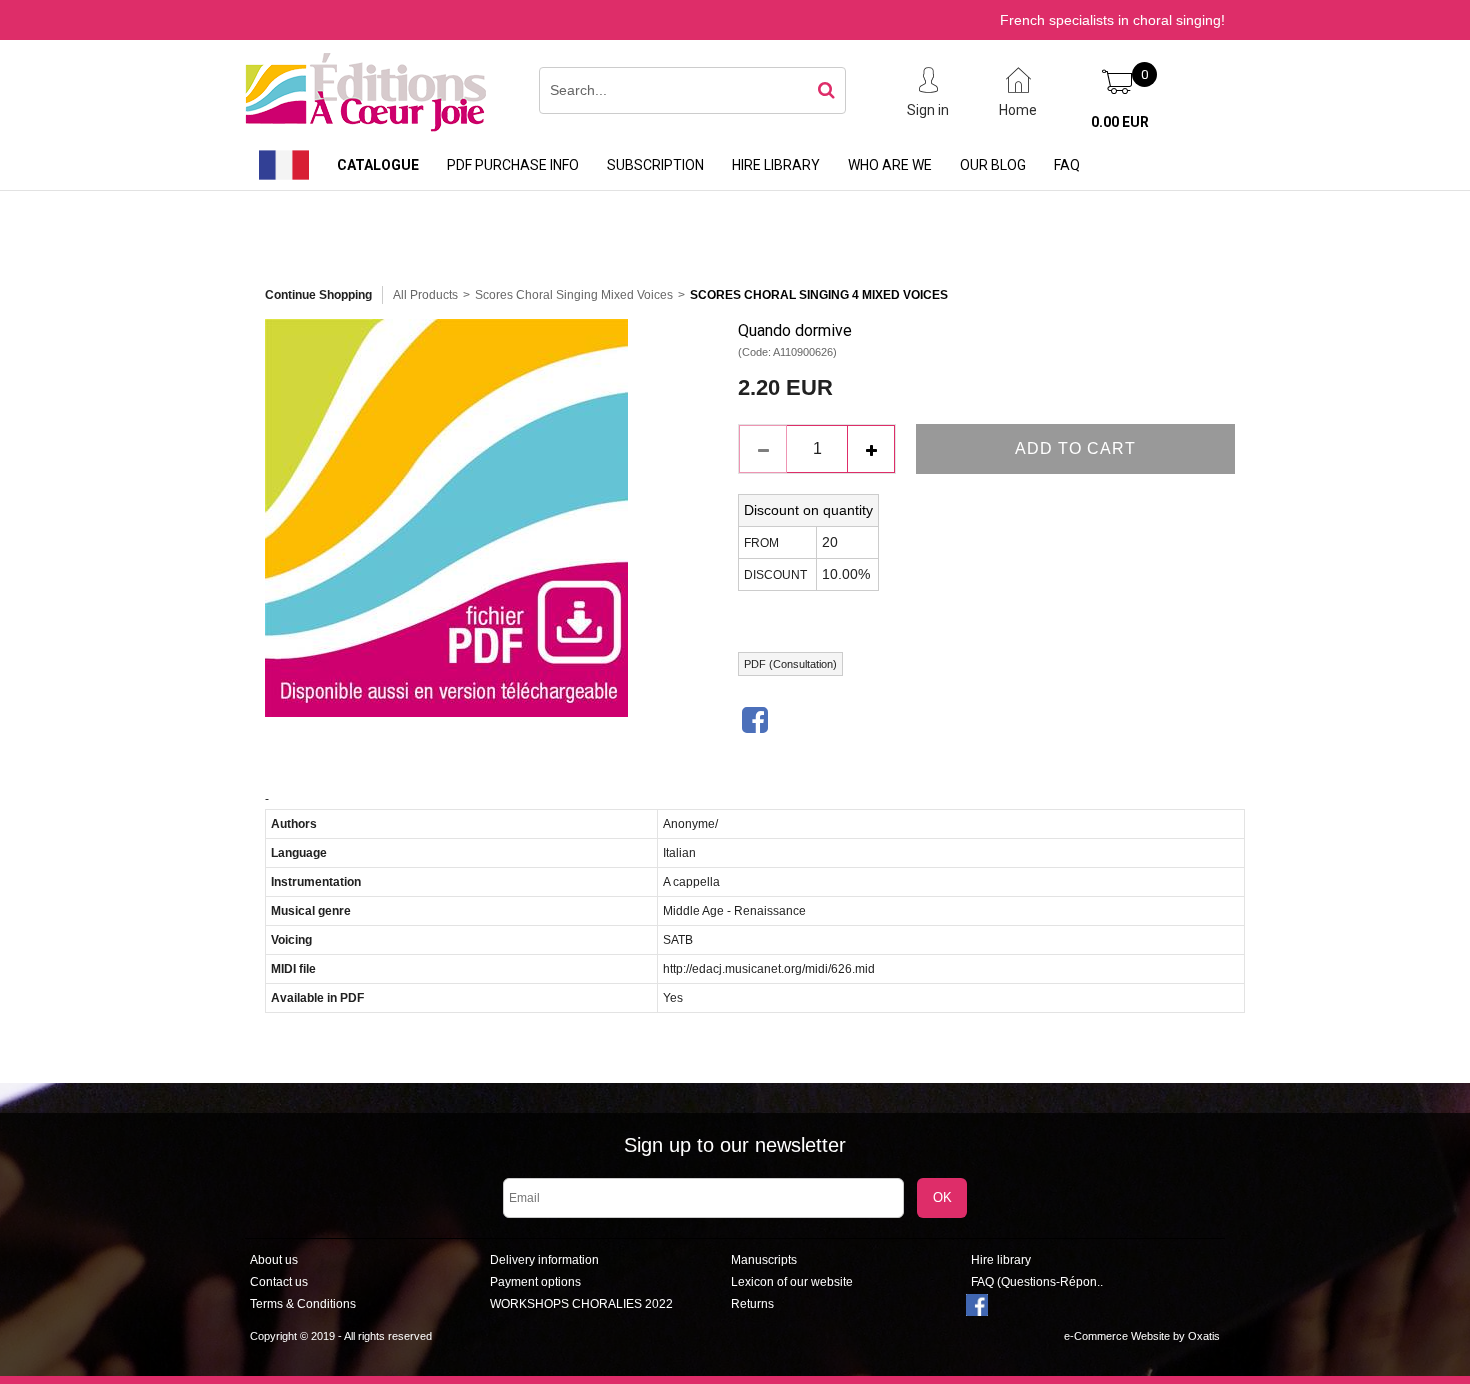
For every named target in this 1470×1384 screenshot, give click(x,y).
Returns (752, 1304)
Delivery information (544, 1260)
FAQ (1067, 165)
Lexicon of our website (792, 1282)
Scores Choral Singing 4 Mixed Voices (819, 295)
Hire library (776, 165)
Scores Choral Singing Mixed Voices (574, 295)
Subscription (655, 165)
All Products (425, 295)
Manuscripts (764, 1260)
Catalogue (378, 165)
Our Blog (993, 165)
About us (274, 1260)
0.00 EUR (1120, 122)
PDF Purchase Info (513, 165)
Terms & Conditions (303, 1304)
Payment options (535, 1282)
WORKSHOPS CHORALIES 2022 (581, 1304)
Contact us (279, 1282)
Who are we (890, 165)
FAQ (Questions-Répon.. (1037, 1282)
